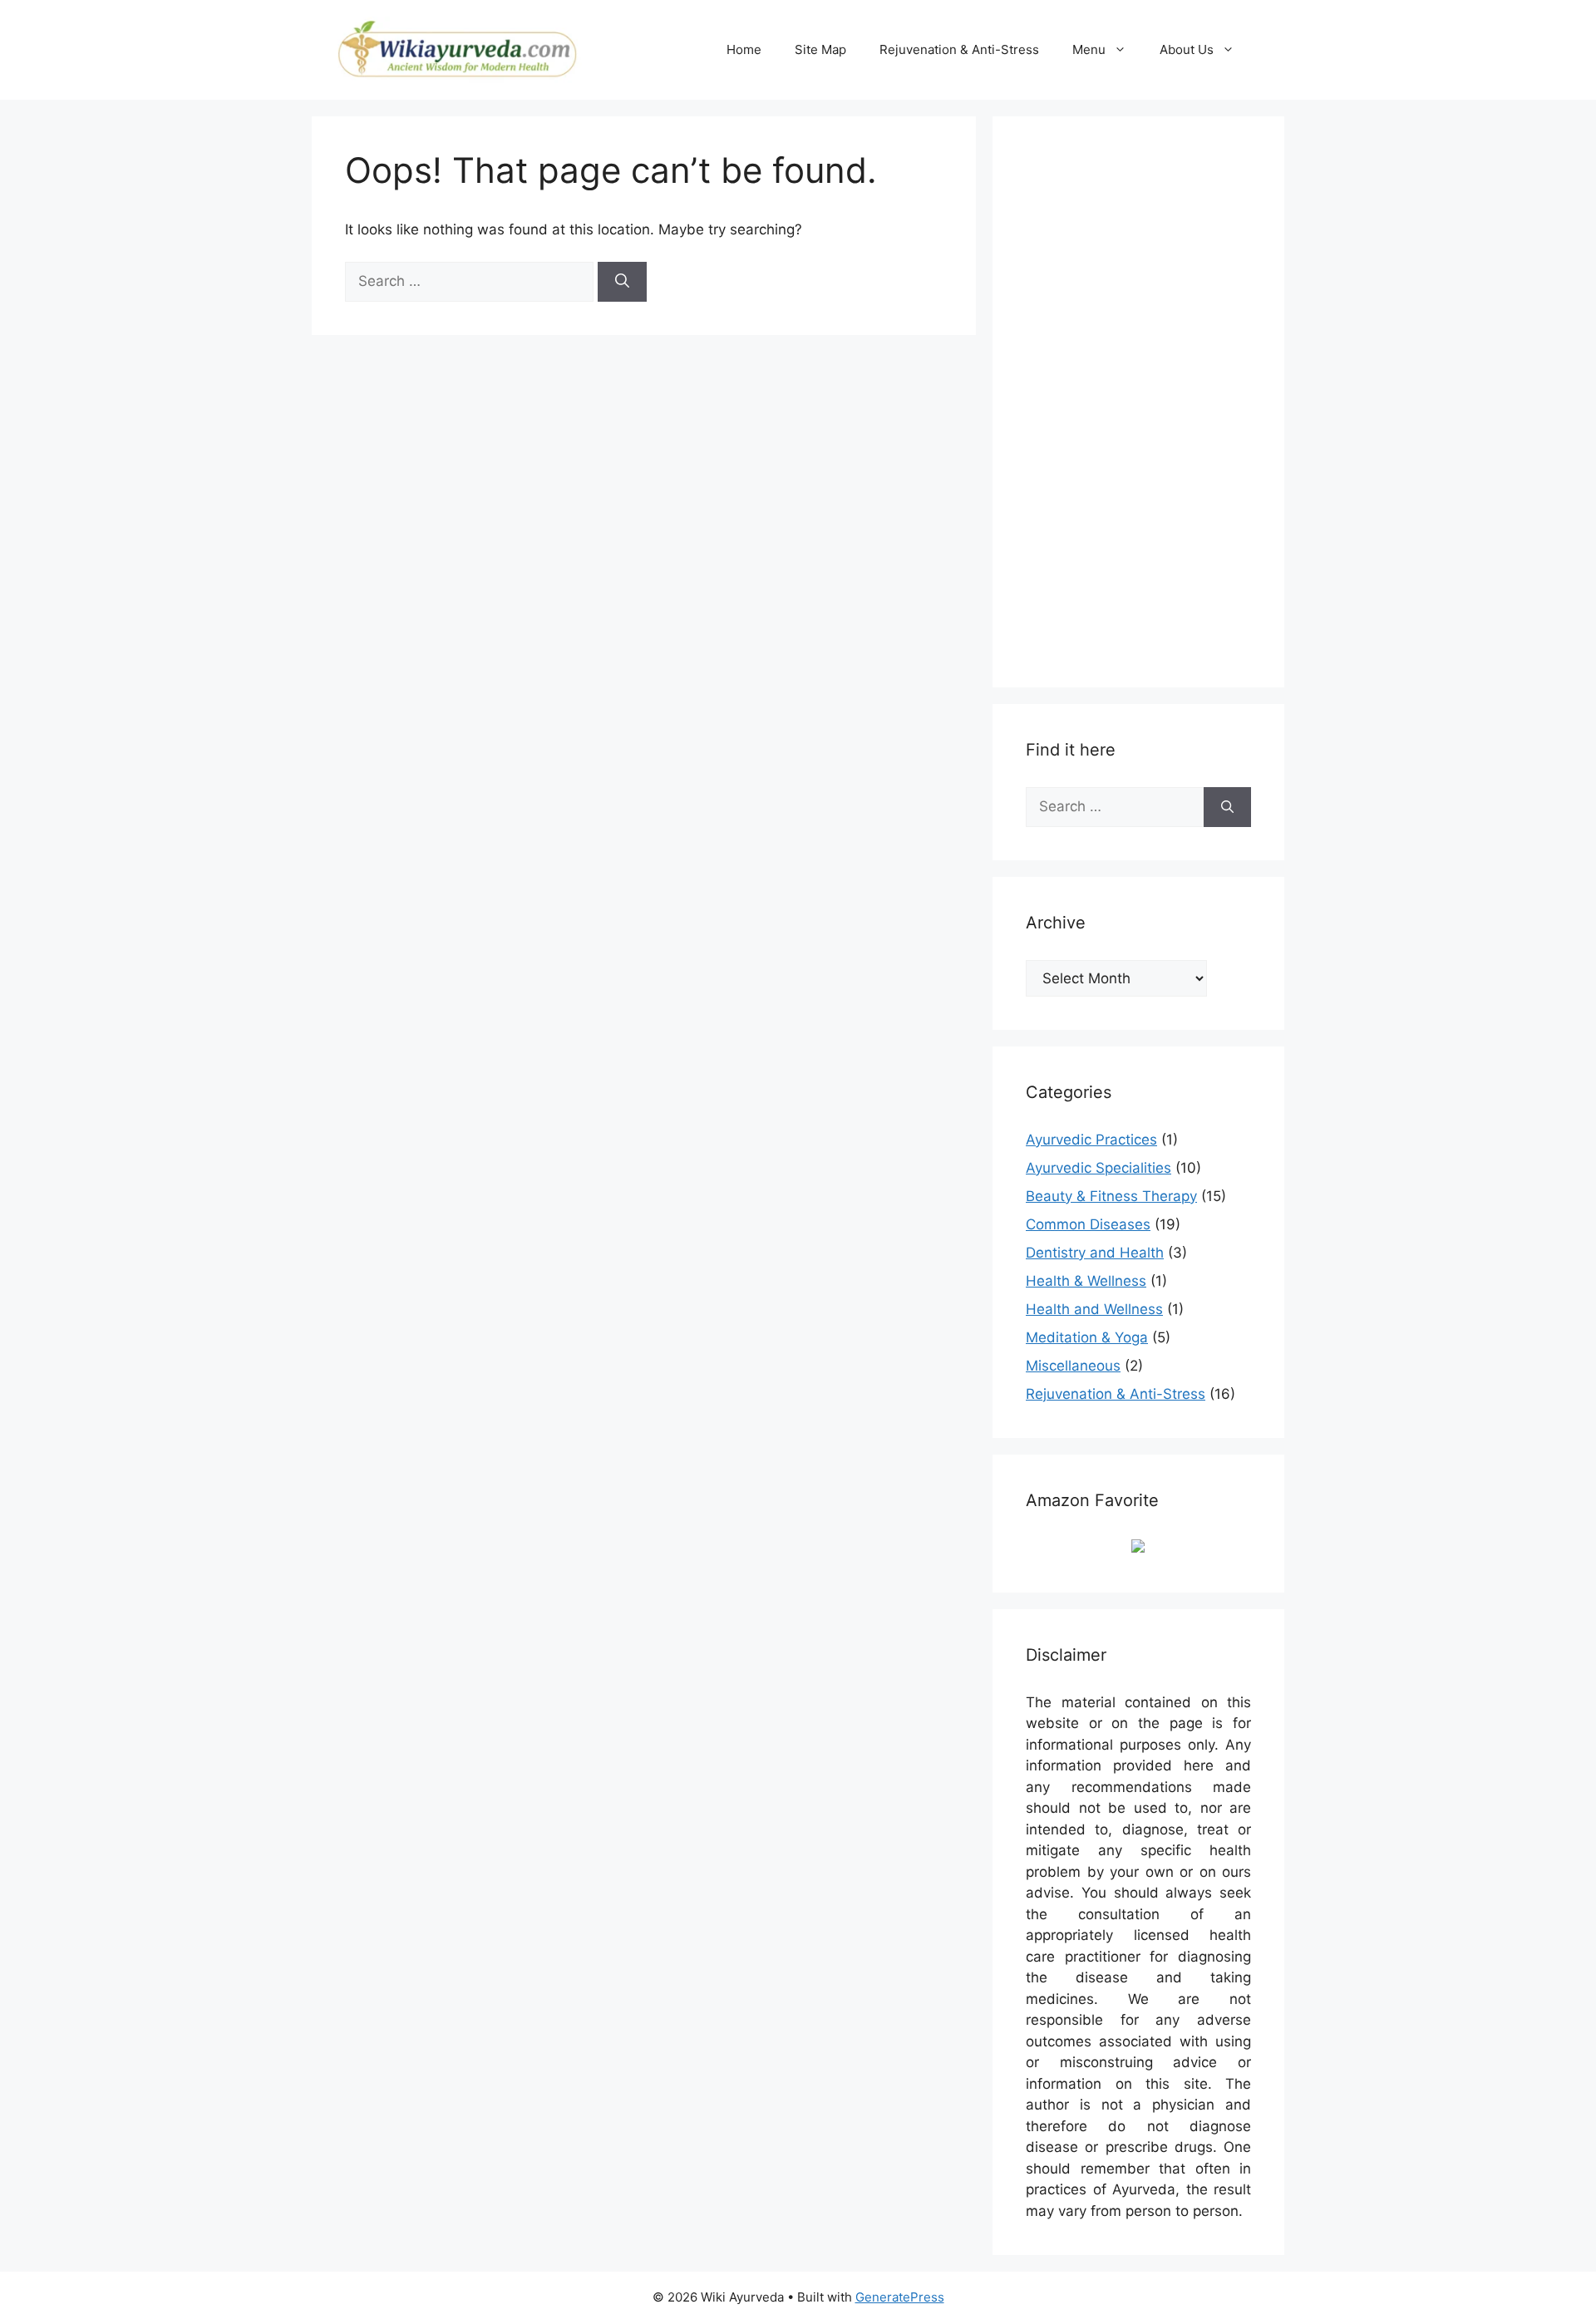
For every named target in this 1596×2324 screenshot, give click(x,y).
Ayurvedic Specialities (1098, 1168)
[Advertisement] (1150, 399)
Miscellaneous (1073, 1366)
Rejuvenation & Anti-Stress (959, 49)
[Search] (622, 282)
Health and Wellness (1094, 1309)
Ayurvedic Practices (1091, 1140)
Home (744, 49)
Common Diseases (1088, 1224)
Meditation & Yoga (1087, 1337)
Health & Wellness (1086, 1281)
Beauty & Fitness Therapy (1111, 1196)
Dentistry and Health (1095, 1253)
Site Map (820, 49)
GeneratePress (900, 2297)
